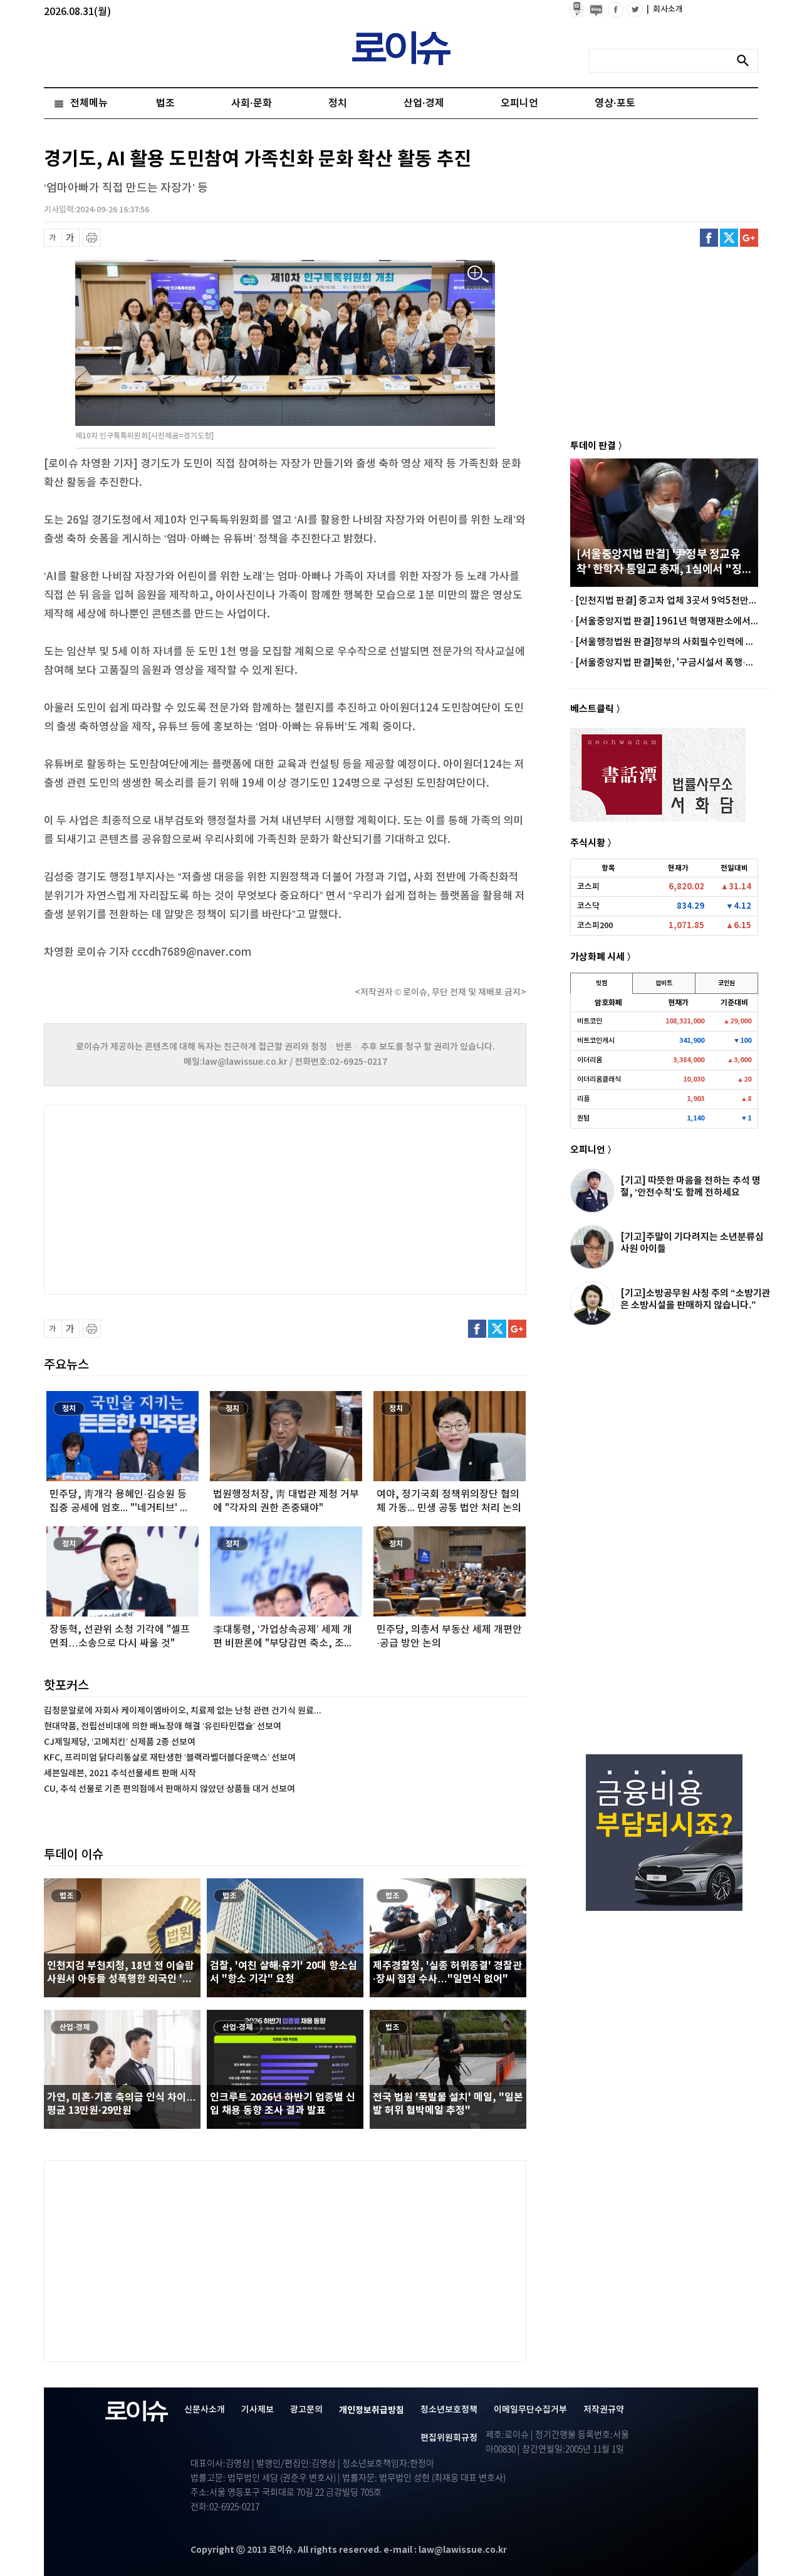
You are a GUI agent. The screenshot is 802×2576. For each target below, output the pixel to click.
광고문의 (306, 2410)
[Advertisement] (169, 1198)
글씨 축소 (53, 238)
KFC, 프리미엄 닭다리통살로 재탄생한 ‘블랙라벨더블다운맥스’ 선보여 (170, 1758)
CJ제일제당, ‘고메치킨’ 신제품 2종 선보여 (120, 1742)
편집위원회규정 (449, 2438)
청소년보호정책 (449, 2410)
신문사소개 (205, 2410)
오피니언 (519, 103)
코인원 (726, 983)
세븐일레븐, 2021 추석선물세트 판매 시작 (120, 1773)
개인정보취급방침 (372, 2410)
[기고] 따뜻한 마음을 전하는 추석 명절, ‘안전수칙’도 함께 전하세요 (690, 1187)
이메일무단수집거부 (530, 2410)
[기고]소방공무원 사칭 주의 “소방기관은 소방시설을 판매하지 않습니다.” (695, 1299)
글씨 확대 (70, 238)
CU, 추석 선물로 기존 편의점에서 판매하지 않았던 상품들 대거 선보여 (169, 1789)
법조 (165, 103)
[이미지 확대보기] (478, 275)
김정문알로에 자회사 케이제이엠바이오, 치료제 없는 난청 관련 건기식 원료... (183, 1711)
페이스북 (709, 238)
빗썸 (601, 983)
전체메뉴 (89, 103)
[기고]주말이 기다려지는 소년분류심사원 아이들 (692, 1243)
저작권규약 (604, 2410)
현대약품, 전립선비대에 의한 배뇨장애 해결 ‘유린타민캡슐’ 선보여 (163, 1726)
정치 (338, 103)
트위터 (729, 238)
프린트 (92, 238)
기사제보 (258, 2410)
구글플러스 (749, 238)
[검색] (746, 61)
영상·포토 (615, 103)
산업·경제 (424, 103)
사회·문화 (252, 103)
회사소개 (665, 9)
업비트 (664, 983)
